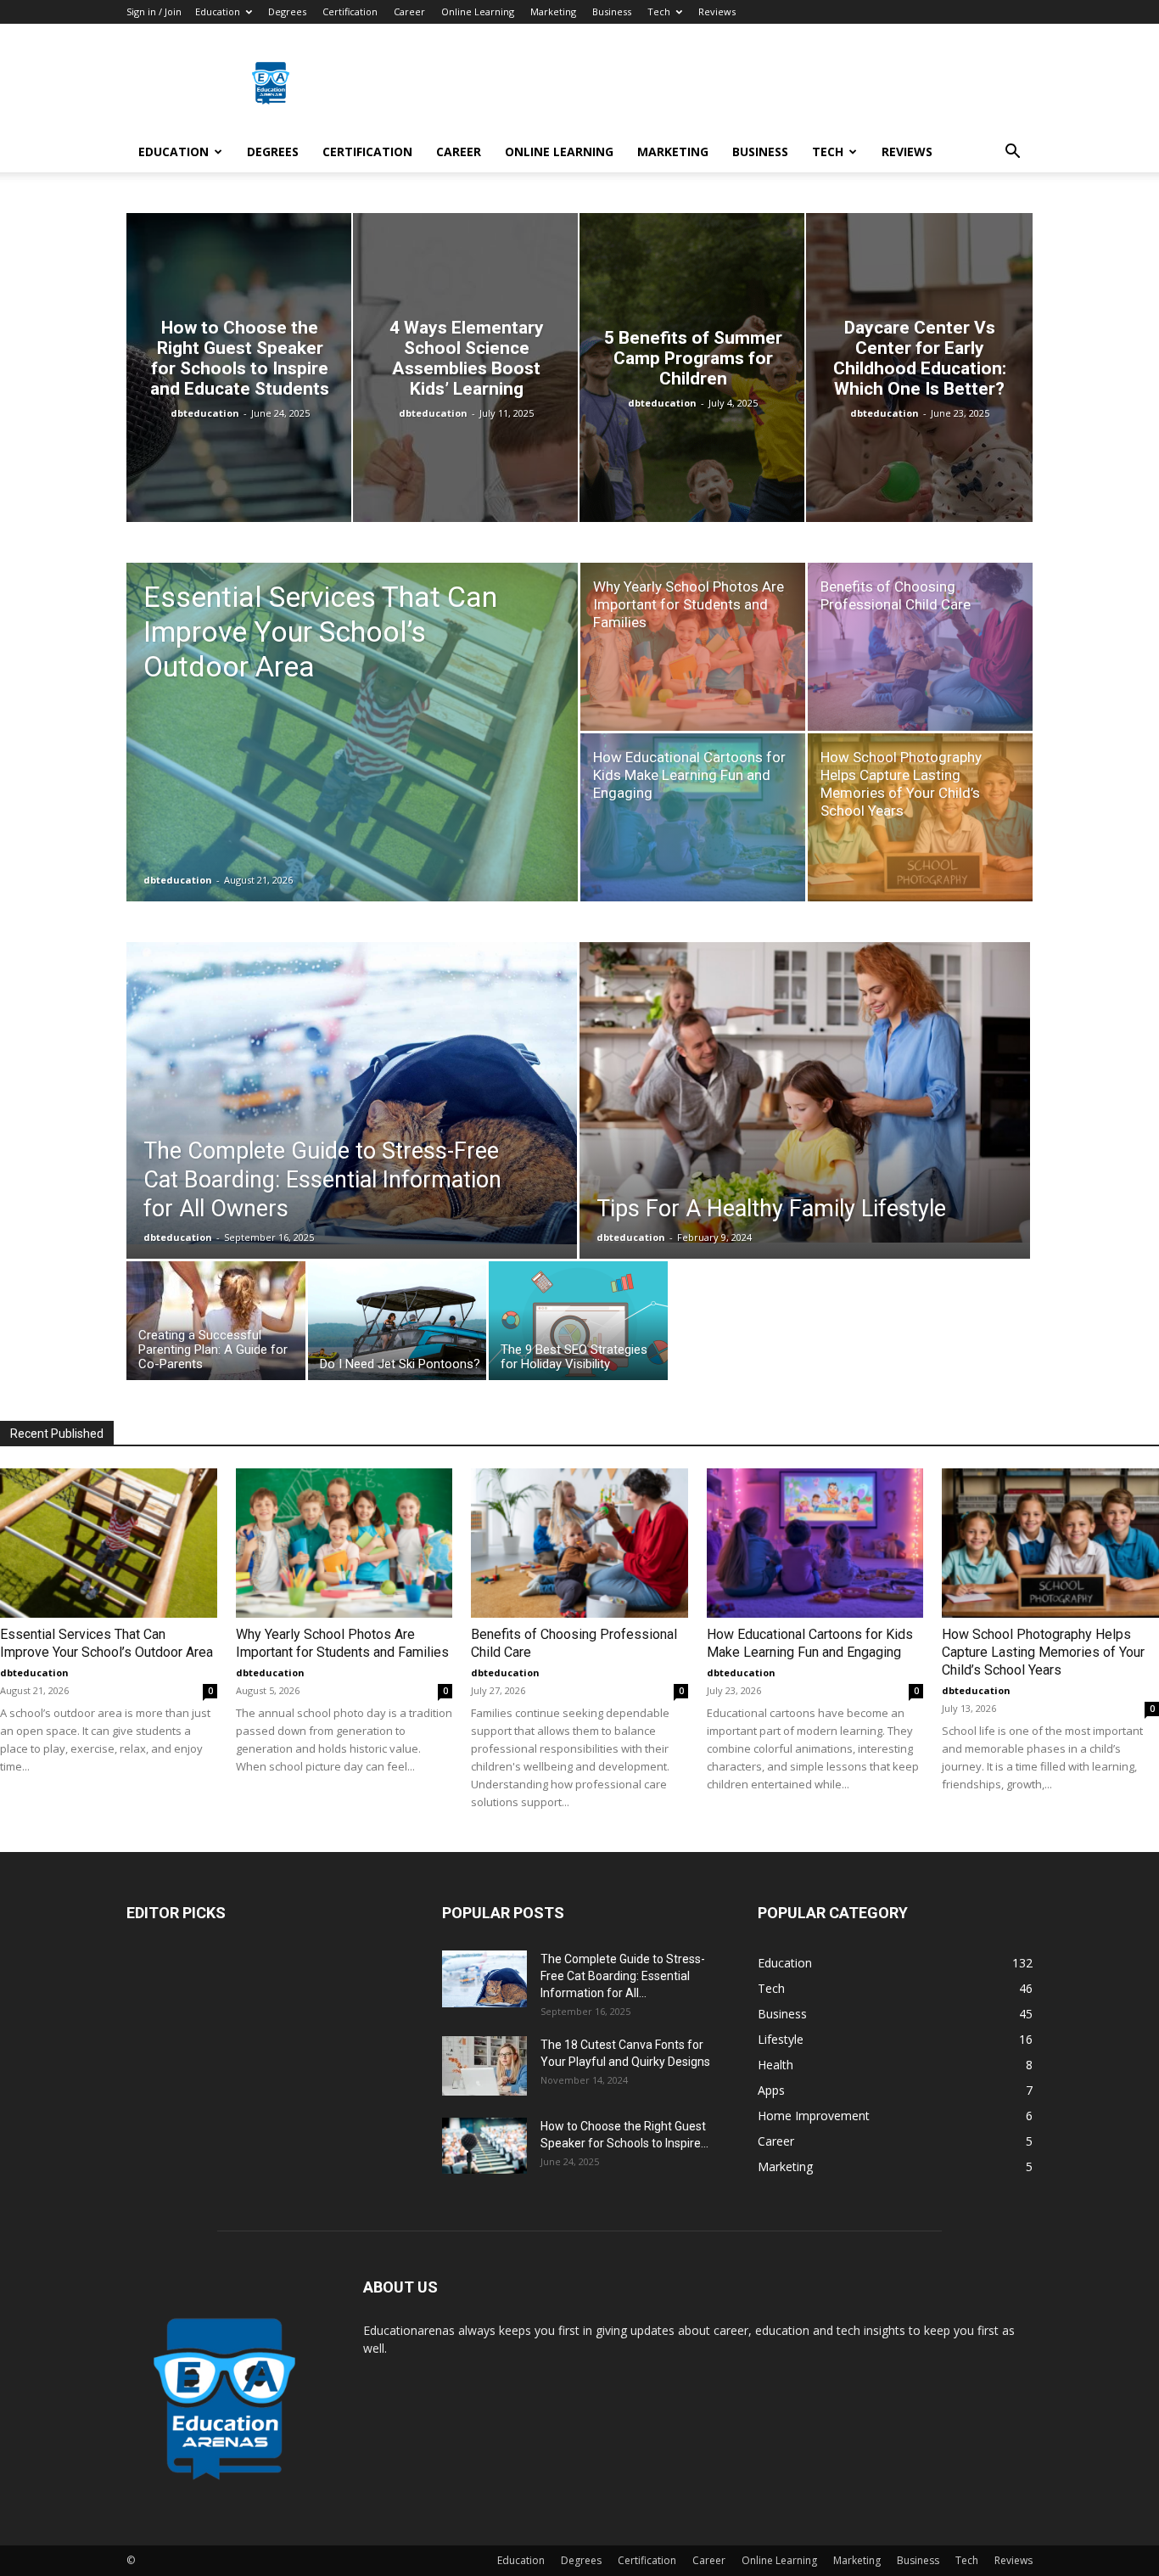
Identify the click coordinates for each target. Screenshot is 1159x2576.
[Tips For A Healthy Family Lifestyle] (805, 1092)
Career (409, 11)
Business (612, 11)
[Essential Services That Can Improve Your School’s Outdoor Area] (352, 759)
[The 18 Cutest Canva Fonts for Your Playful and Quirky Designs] (484, 2066)
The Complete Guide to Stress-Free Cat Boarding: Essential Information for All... (623, 1976)
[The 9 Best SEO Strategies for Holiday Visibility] (578, 1325)
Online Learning (478, 11)
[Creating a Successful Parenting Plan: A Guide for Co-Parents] (216, 1325)
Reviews (717, 11)
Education (218, 11)
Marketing (553, 11)
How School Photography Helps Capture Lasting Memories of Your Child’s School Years (1043, 1652)
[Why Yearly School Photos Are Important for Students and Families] (693, 647)
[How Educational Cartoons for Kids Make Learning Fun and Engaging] (693, 817)
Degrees (287, 11)
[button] (1012, 153)
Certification (350, 11)
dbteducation (205, 413)
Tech (659, 11)
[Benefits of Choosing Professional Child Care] (920, 647)
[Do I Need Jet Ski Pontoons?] (398, 1325)
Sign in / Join (154, 11)
